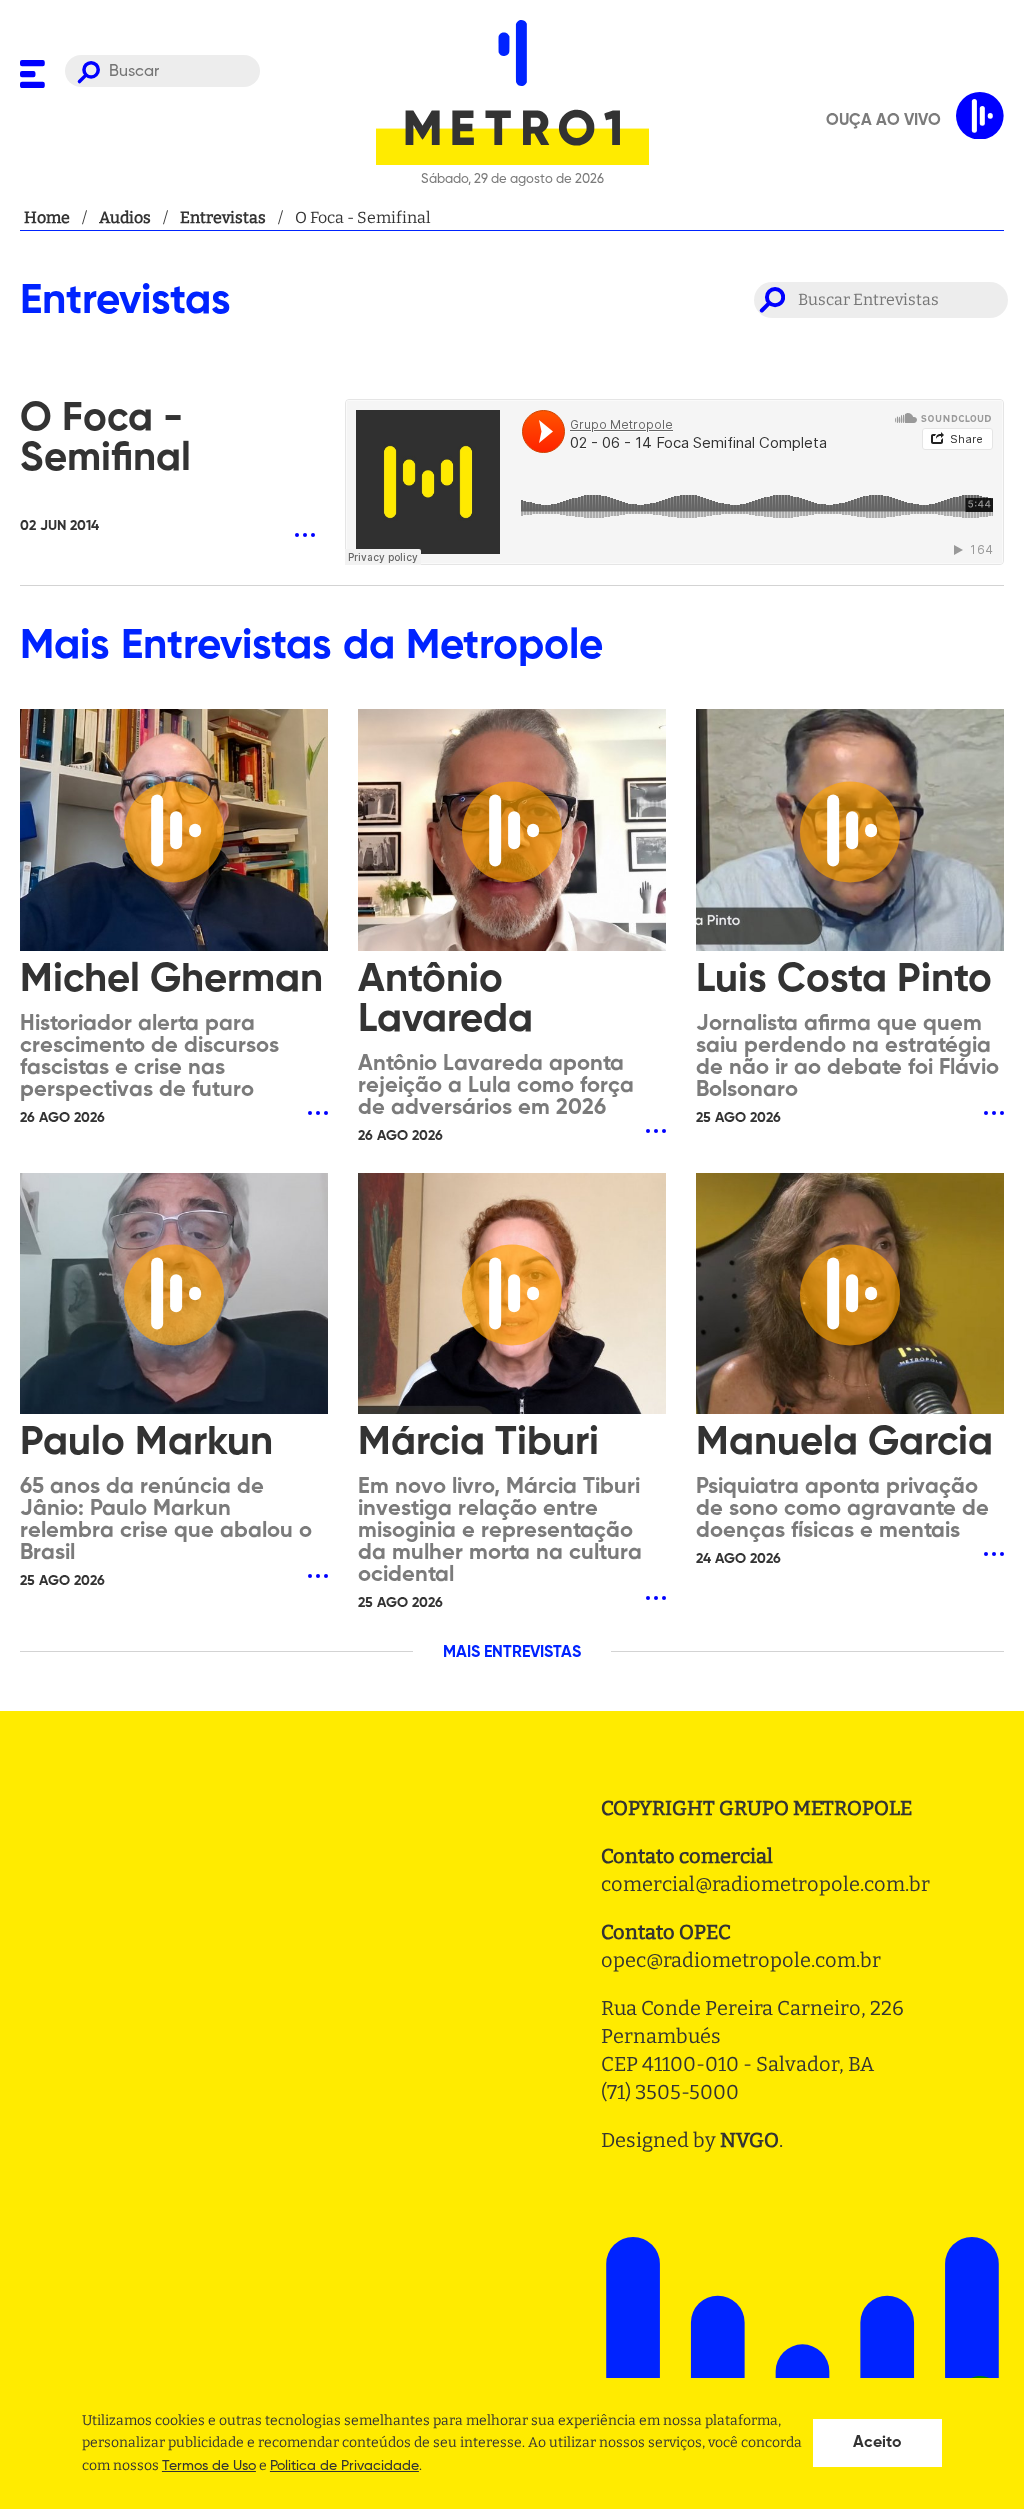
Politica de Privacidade (344, 2466)
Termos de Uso (209, 2466)
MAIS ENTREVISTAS (512, 1653)
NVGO (749, 2140)
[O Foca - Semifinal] (167, 499)
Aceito (877, 2443)
